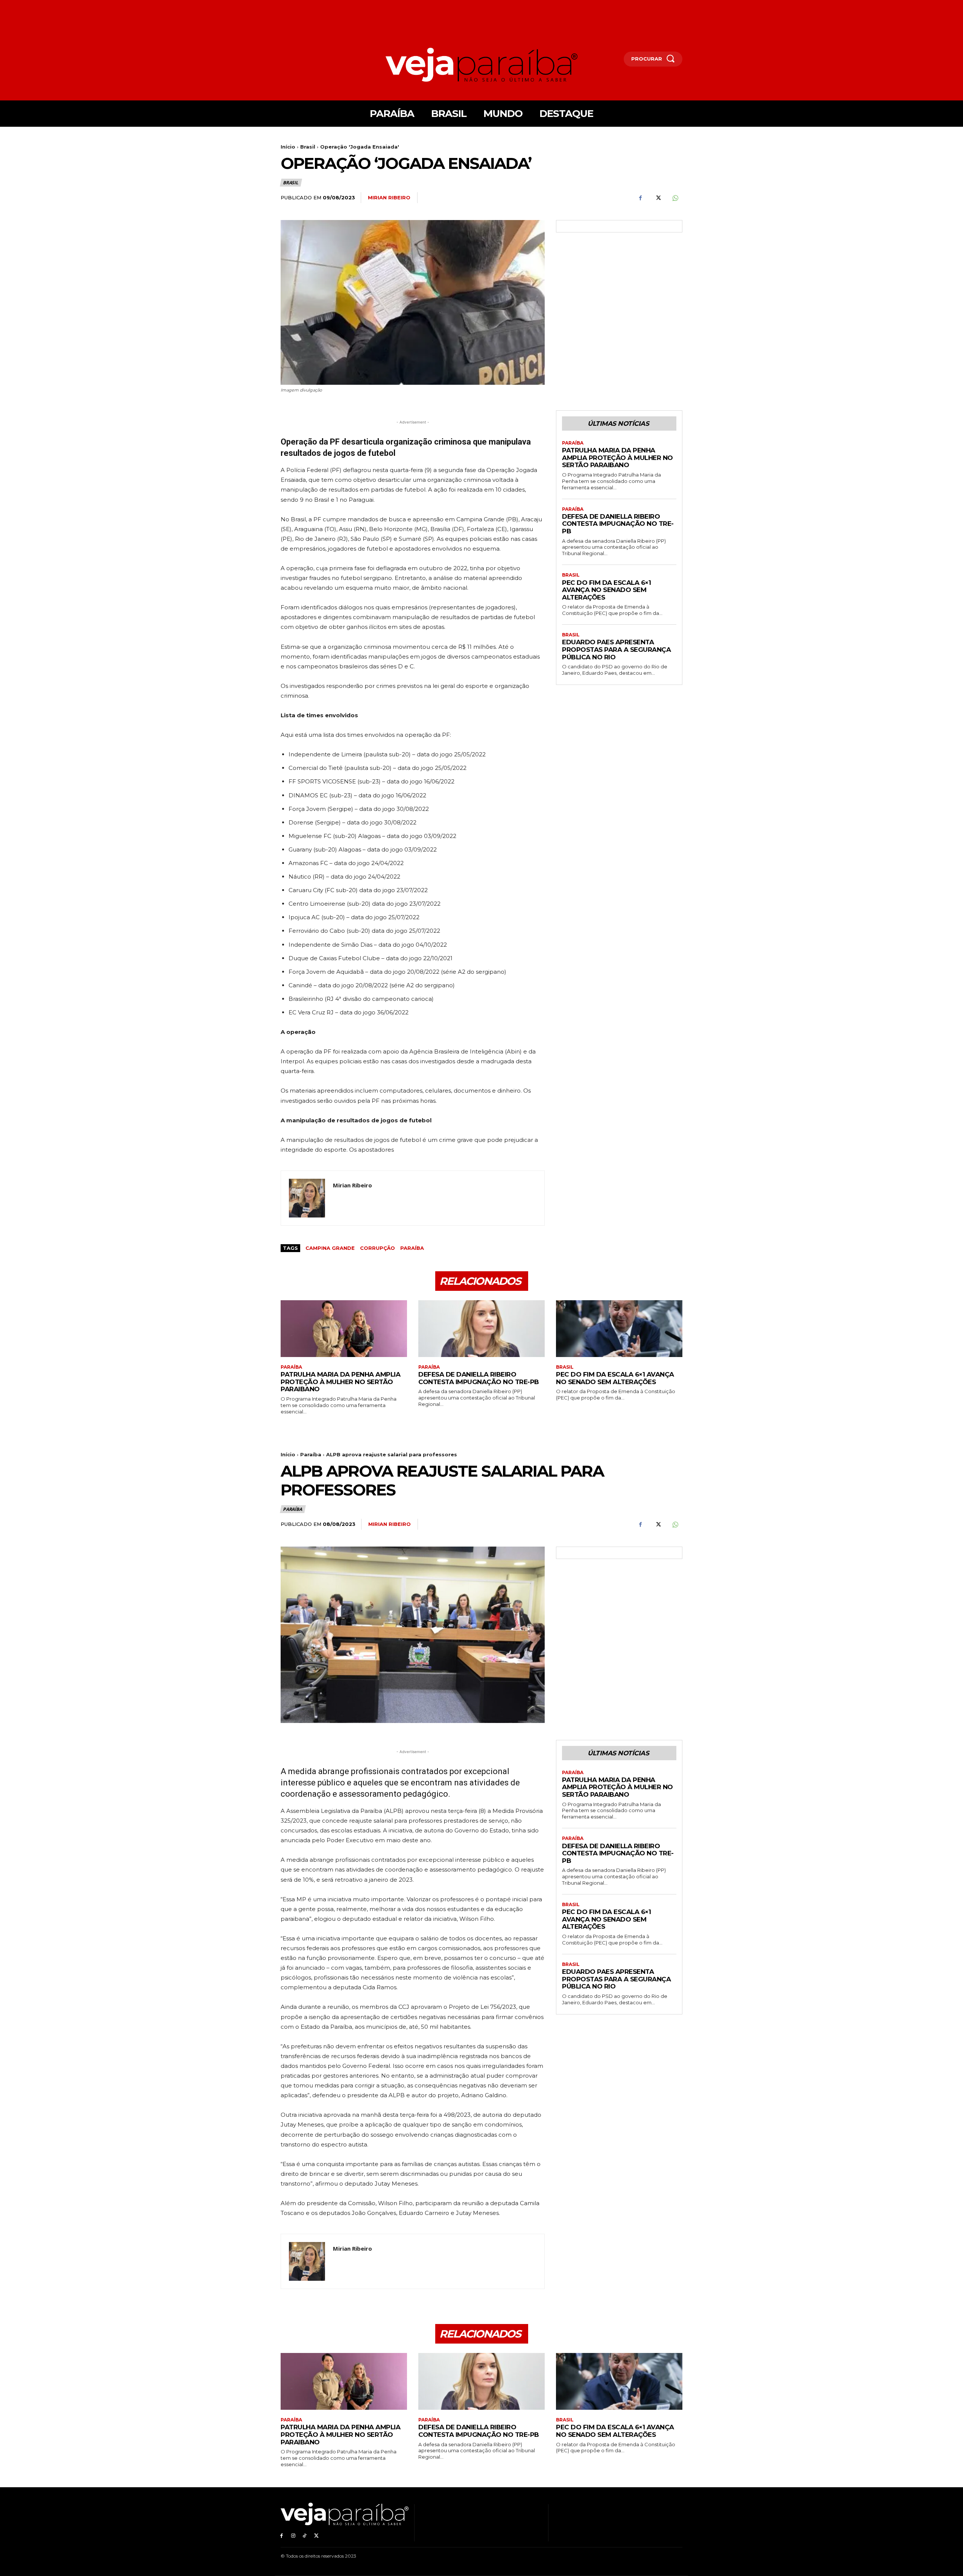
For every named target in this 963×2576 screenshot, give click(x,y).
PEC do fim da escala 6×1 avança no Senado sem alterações (606, 590)
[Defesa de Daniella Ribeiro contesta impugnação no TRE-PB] (481, 1329)
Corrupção (377, 1248)
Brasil (308, 147)
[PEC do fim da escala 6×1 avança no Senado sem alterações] (619, 1329)
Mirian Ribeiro (389, 197)
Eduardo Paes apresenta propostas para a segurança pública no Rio (616, 649)
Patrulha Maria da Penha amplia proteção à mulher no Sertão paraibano (617, 458)
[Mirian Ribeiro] (307, 1198)
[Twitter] (658, 198)
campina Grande (330, 1248)
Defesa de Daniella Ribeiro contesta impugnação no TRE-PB (618, 524)
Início (288, 147)
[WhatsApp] (675, 198)
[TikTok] (305, 2536)
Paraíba (412, 1248)
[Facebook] (640, 198)
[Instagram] (293, 2536)
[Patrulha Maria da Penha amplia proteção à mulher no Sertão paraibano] (344, 1329)
